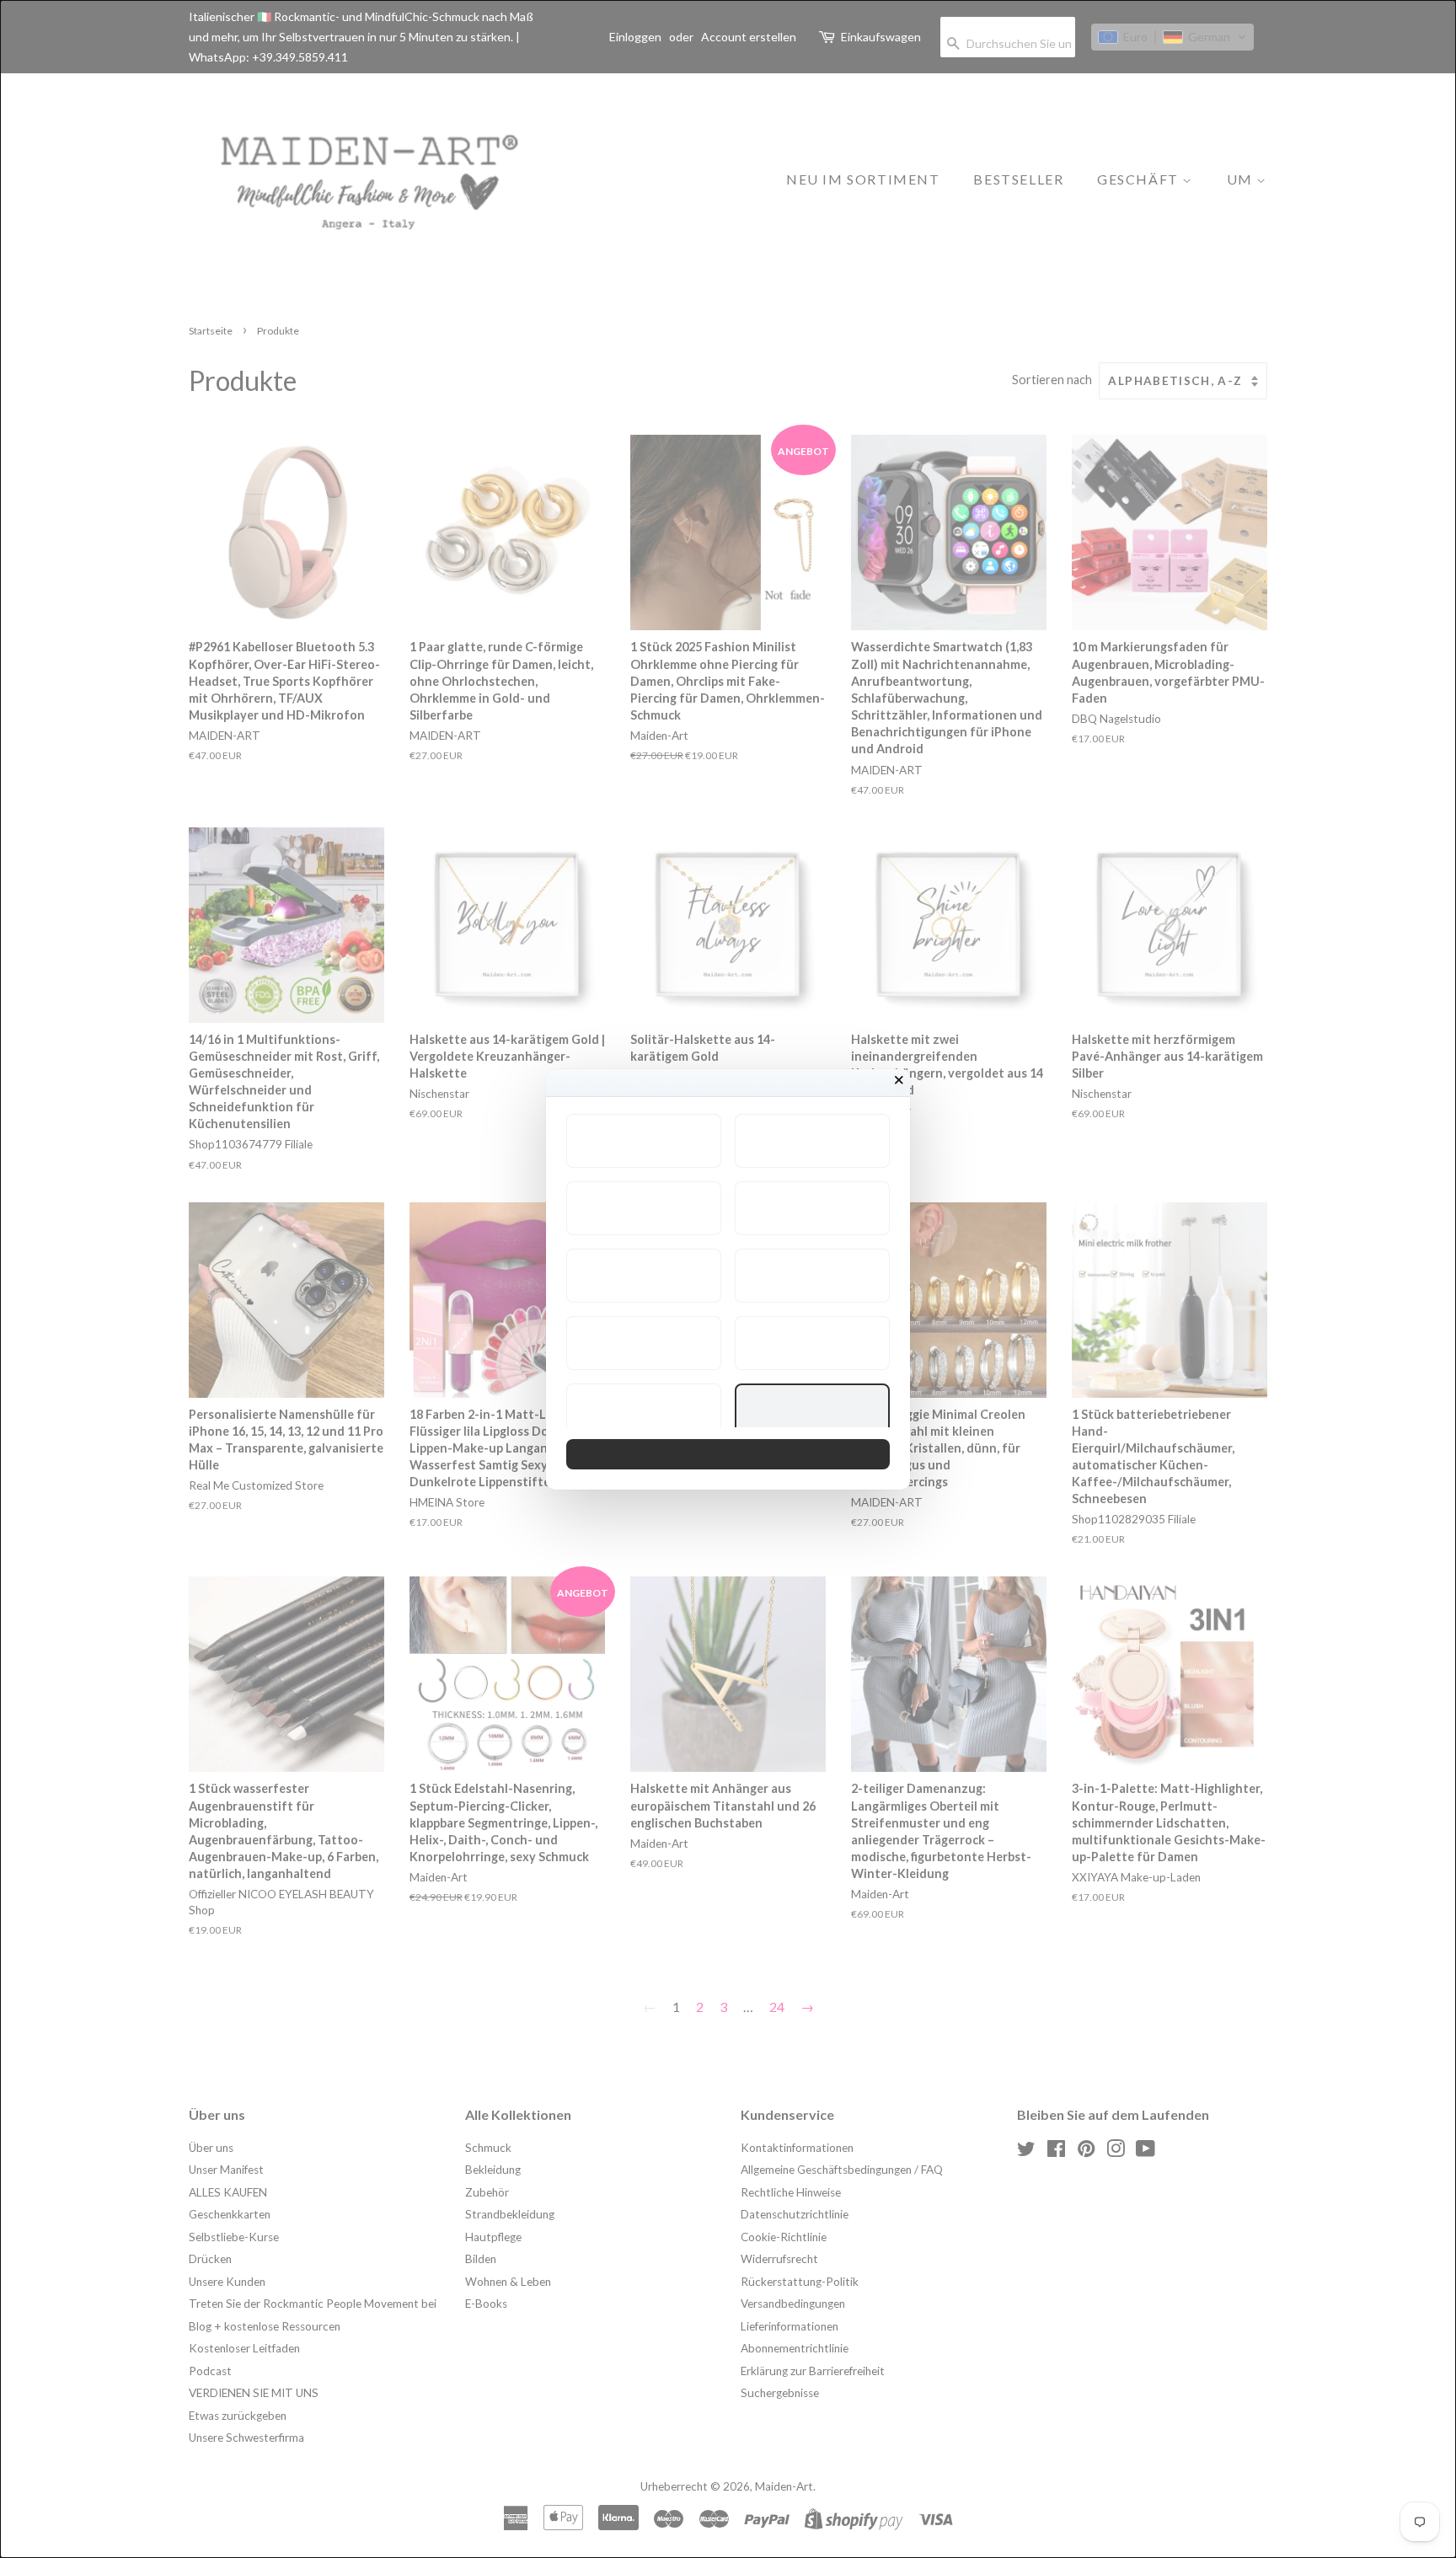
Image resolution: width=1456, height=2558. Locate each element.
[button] (644, 1141)
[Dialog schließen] (899, 1080)
